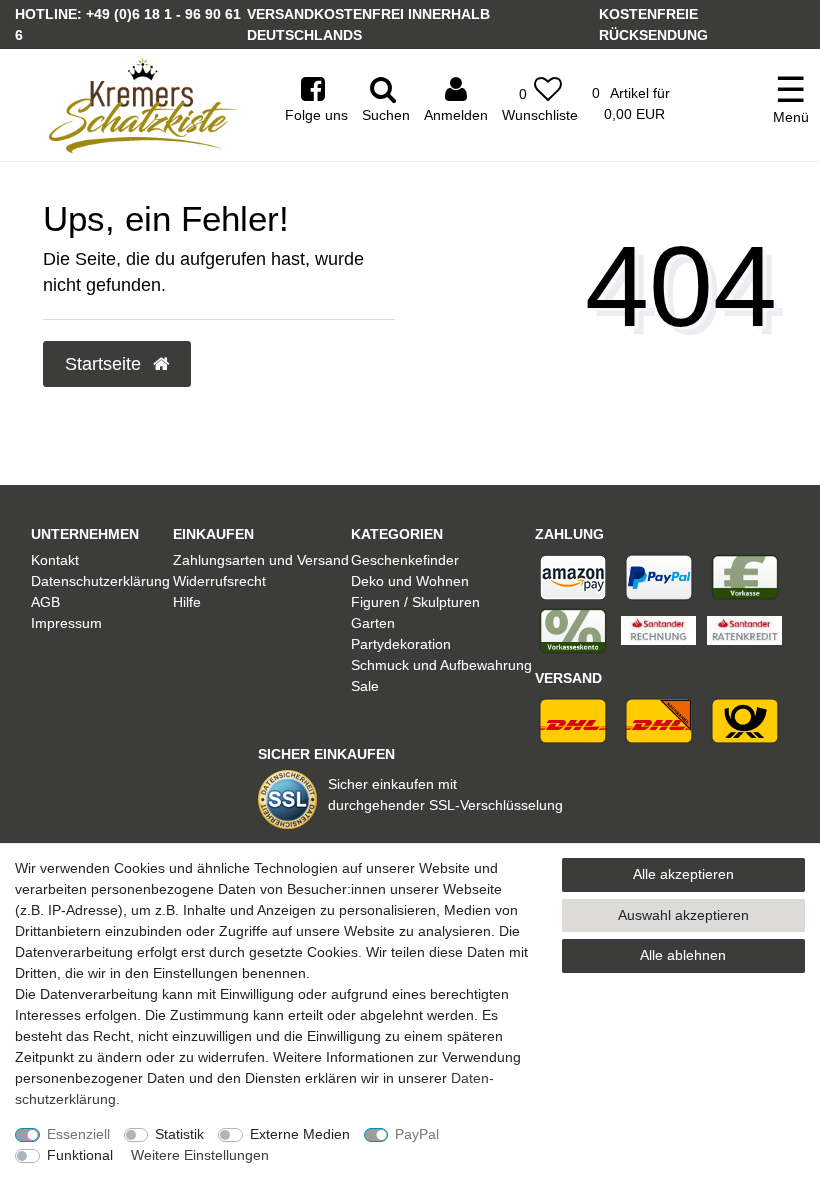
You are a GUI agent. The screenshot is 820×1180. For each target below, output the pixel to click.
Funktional (80, 1155)
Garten (373, 623)
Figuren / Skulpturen (415, 602)
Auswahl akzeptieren (683, 915)
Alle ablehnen (683, 955)
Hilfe (187, 602)
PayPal (417, 1134)
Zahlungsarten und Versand (261, 560)
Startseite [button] (105, 364)
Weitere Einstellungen (200, 1155)
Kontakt (55, 560)
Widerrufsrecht (219, 581)
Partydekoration (401, 644)
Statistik (179, 1134)
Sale (365, 686)
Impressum (66, 623)
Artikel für (631, 103)
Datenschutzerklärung (100, 581)
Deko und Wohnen (410, 581)
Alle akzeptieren (683, 874)
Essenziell (78, 1134)
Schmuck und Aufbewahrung (441, 665)
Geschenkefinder (405, 560)
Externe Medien (300, 1134)
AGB (45, 602)
